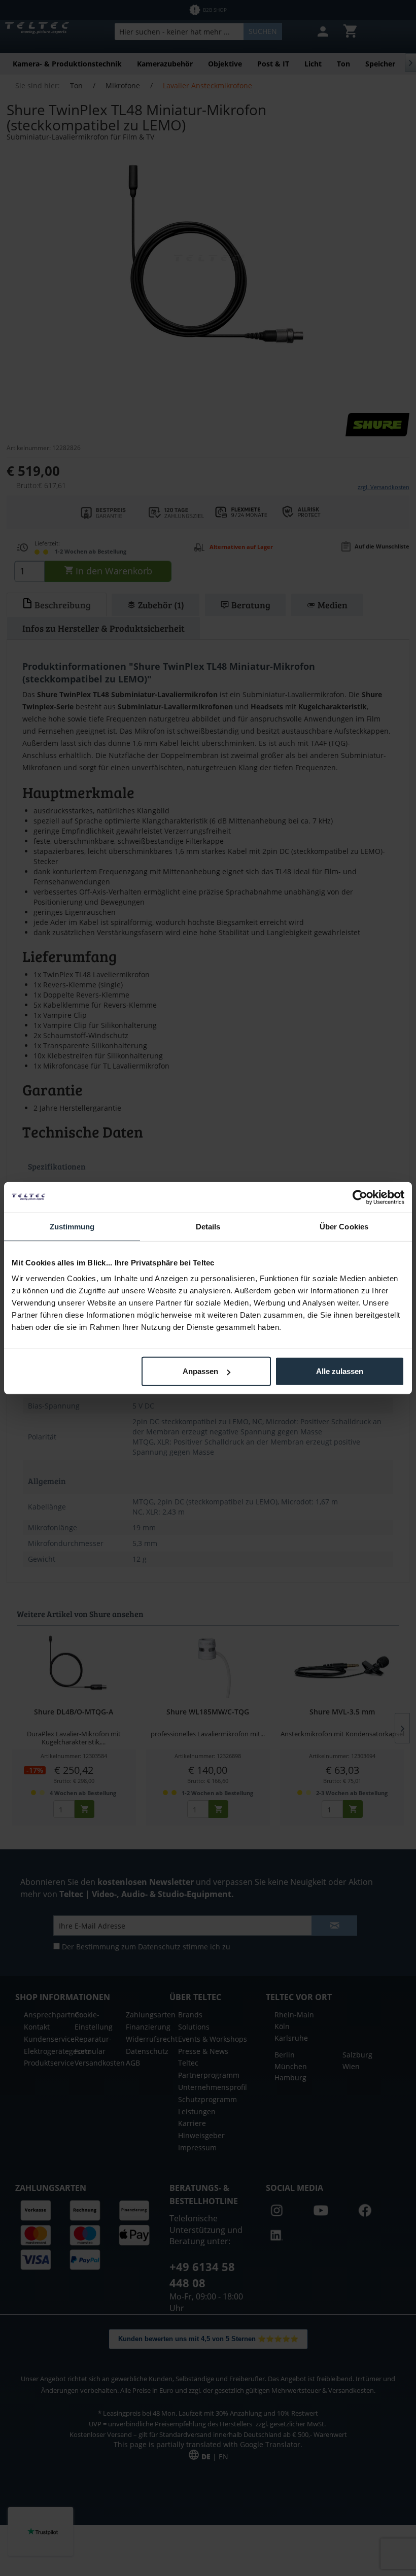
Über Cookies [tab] (344, 1226)
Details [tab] (208, 1226)
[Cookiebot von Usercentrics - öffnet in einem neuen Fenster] (360, 1197)
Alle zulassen (340, 1371)
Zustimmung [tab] (72, 1226)
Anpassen (200, 1371)
